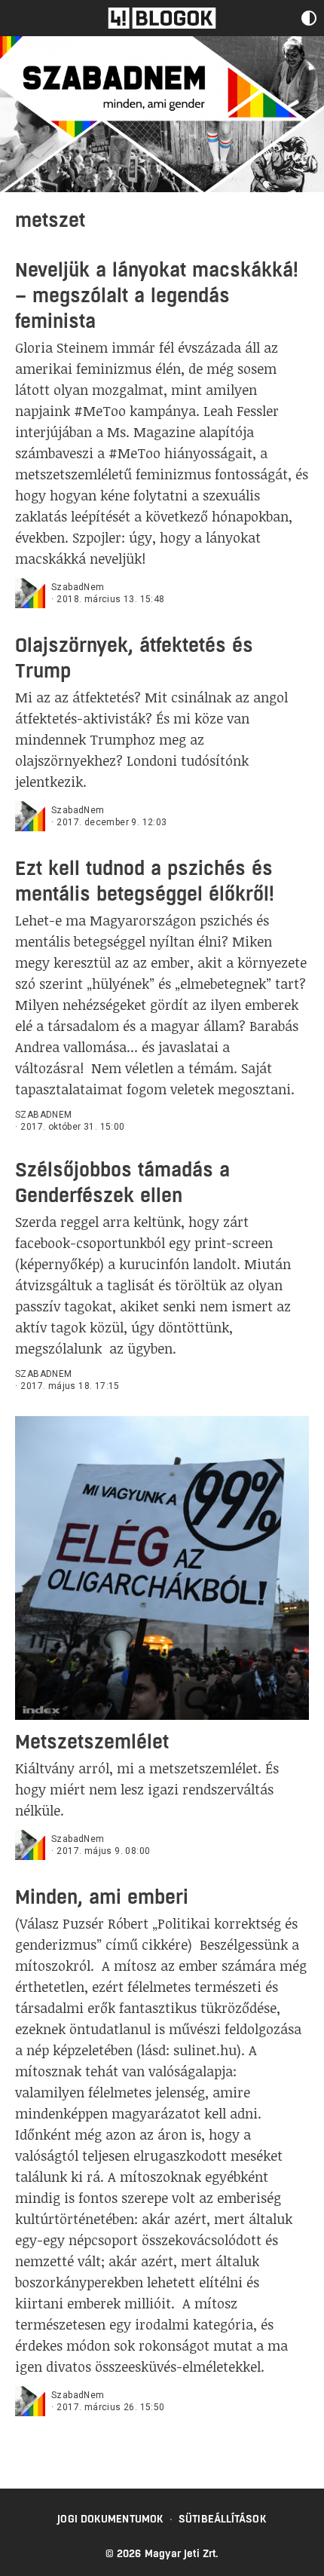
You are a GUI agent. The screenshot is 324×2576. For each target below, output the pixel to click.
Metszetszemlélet (92, 1741)
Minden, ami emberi (102, 1897)
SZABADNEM (44, 1115)
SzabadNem (78, 587)
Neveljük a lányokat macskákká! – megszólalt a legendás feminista (157, 295)
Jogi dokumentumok (110, 2519)
